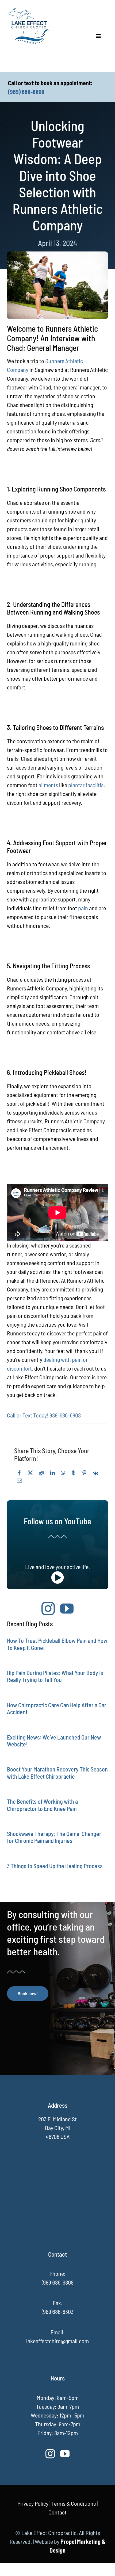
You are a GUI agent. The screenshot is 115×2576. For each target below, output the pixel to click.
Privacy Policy (33, 2503)
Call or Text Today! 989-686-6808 (44, 1415)
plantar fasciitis (86, 785)
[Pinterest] (84, 1473)
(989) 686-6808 (26, 92)
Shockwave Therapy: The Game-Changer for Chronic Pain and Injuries (54, 1837)
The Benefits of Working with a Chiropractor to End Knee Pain (42, 1805)
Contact (57, 2512)
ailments (49, 785)
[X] (30, 1473)
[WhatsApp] (63, 1473)
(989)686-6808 (58, 2282)
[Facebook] (19, 1473)
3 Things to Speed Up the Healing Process (55, 1866)
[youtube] (67, 1608)
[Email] (19, 1481)
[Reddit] (41, 1473)
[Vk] (95, 1473)
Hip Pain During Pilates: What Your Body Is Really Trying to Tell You (55, 1676)
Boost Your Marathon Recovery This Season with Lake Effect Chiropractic (57, 1773)
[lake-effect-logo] (29, 8)
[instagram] (48, 1608)
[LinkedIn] (52, 1473)
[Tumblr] (73, 1473)
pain (84, 908)
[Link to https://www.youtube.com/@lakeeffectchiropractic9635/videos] (57, 1578)
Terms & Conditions (74, 2503)
